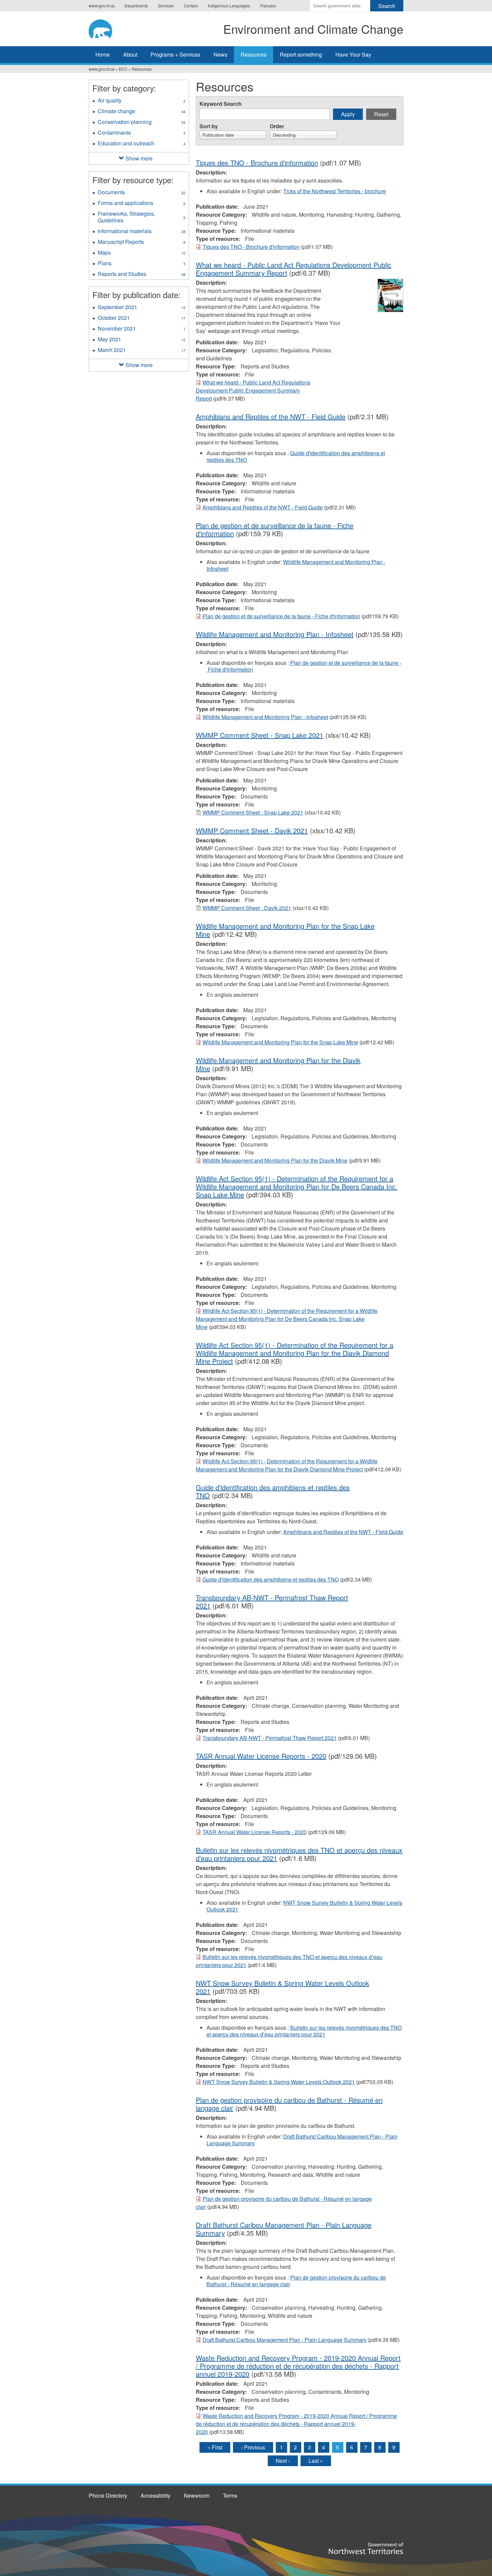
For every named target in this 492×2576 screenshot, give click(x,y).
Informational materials (142, 232)
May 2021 (142, 340)
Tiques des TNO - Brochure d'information (257, 163)
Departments (136, 6)
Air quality (142, 101)
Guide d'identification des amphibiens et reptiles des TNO (296, 456)
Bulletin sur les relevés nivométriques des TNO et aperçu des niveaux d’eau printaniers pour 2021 (304, 2031)
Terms (230, 2495)
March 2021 (142, 351)
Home (103, 54)
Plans (142, 264)
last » (316, 2461)
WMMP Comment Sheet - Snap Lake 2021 (260, 735)
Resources (254, 54)
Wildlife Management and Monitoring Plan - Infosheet (296, 565)
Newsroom (197, 2495)
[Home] (107, 28)
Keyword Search (221, 104)
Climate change (142, 112)
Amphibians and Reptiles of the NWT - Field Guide (271, 416)
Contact (191, 6)
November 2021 (142, 329)
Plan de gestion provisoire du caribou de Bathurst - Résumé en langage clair (289, 2104)
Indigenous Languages (229, 6)
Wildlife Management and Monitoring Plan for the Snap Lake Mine (285, 930)
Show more (139, 158)
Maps (142, 253)
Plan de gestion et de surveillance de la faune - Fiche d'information (281, 616)
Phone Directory (108, 2495)
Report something (301, 54)
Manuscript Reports (142, 242)
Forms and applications (142, 204)
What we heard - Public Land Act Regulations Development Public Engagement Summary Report (253, 390)
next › (283, 2461)
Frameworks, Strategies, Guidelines (142, 218)
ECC (123, 69)
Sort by (209, 126)
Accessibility (155, 2495)
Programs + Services (175, 54)
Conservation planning (142, 123)
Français (268, 6)
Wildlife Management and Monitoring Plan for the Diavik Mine (278, 1064)
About (130, 54)
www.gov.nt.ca (102, 6)
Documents (142, 193)
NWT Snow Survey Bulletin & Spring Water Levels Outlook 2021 (304, 1906)
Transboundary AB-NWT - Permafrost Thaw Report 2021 (272, 1602)
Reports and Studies (142, 275)
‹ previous (253, 2447)
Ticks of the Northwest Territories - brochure (335, 191)
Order (277, 126)
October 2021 (142, 319)
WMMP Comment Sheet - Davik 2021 (252, 830)
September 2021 (142, 308)
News (220, 54)
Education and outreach (142, 144)
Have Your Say (353, 54)
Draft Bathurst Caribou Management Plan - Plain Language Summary (302, 2140)
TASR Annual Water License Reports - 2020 (261, 1756)
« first (215, 2447)
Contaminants (142, 133)
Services (166, 6)
